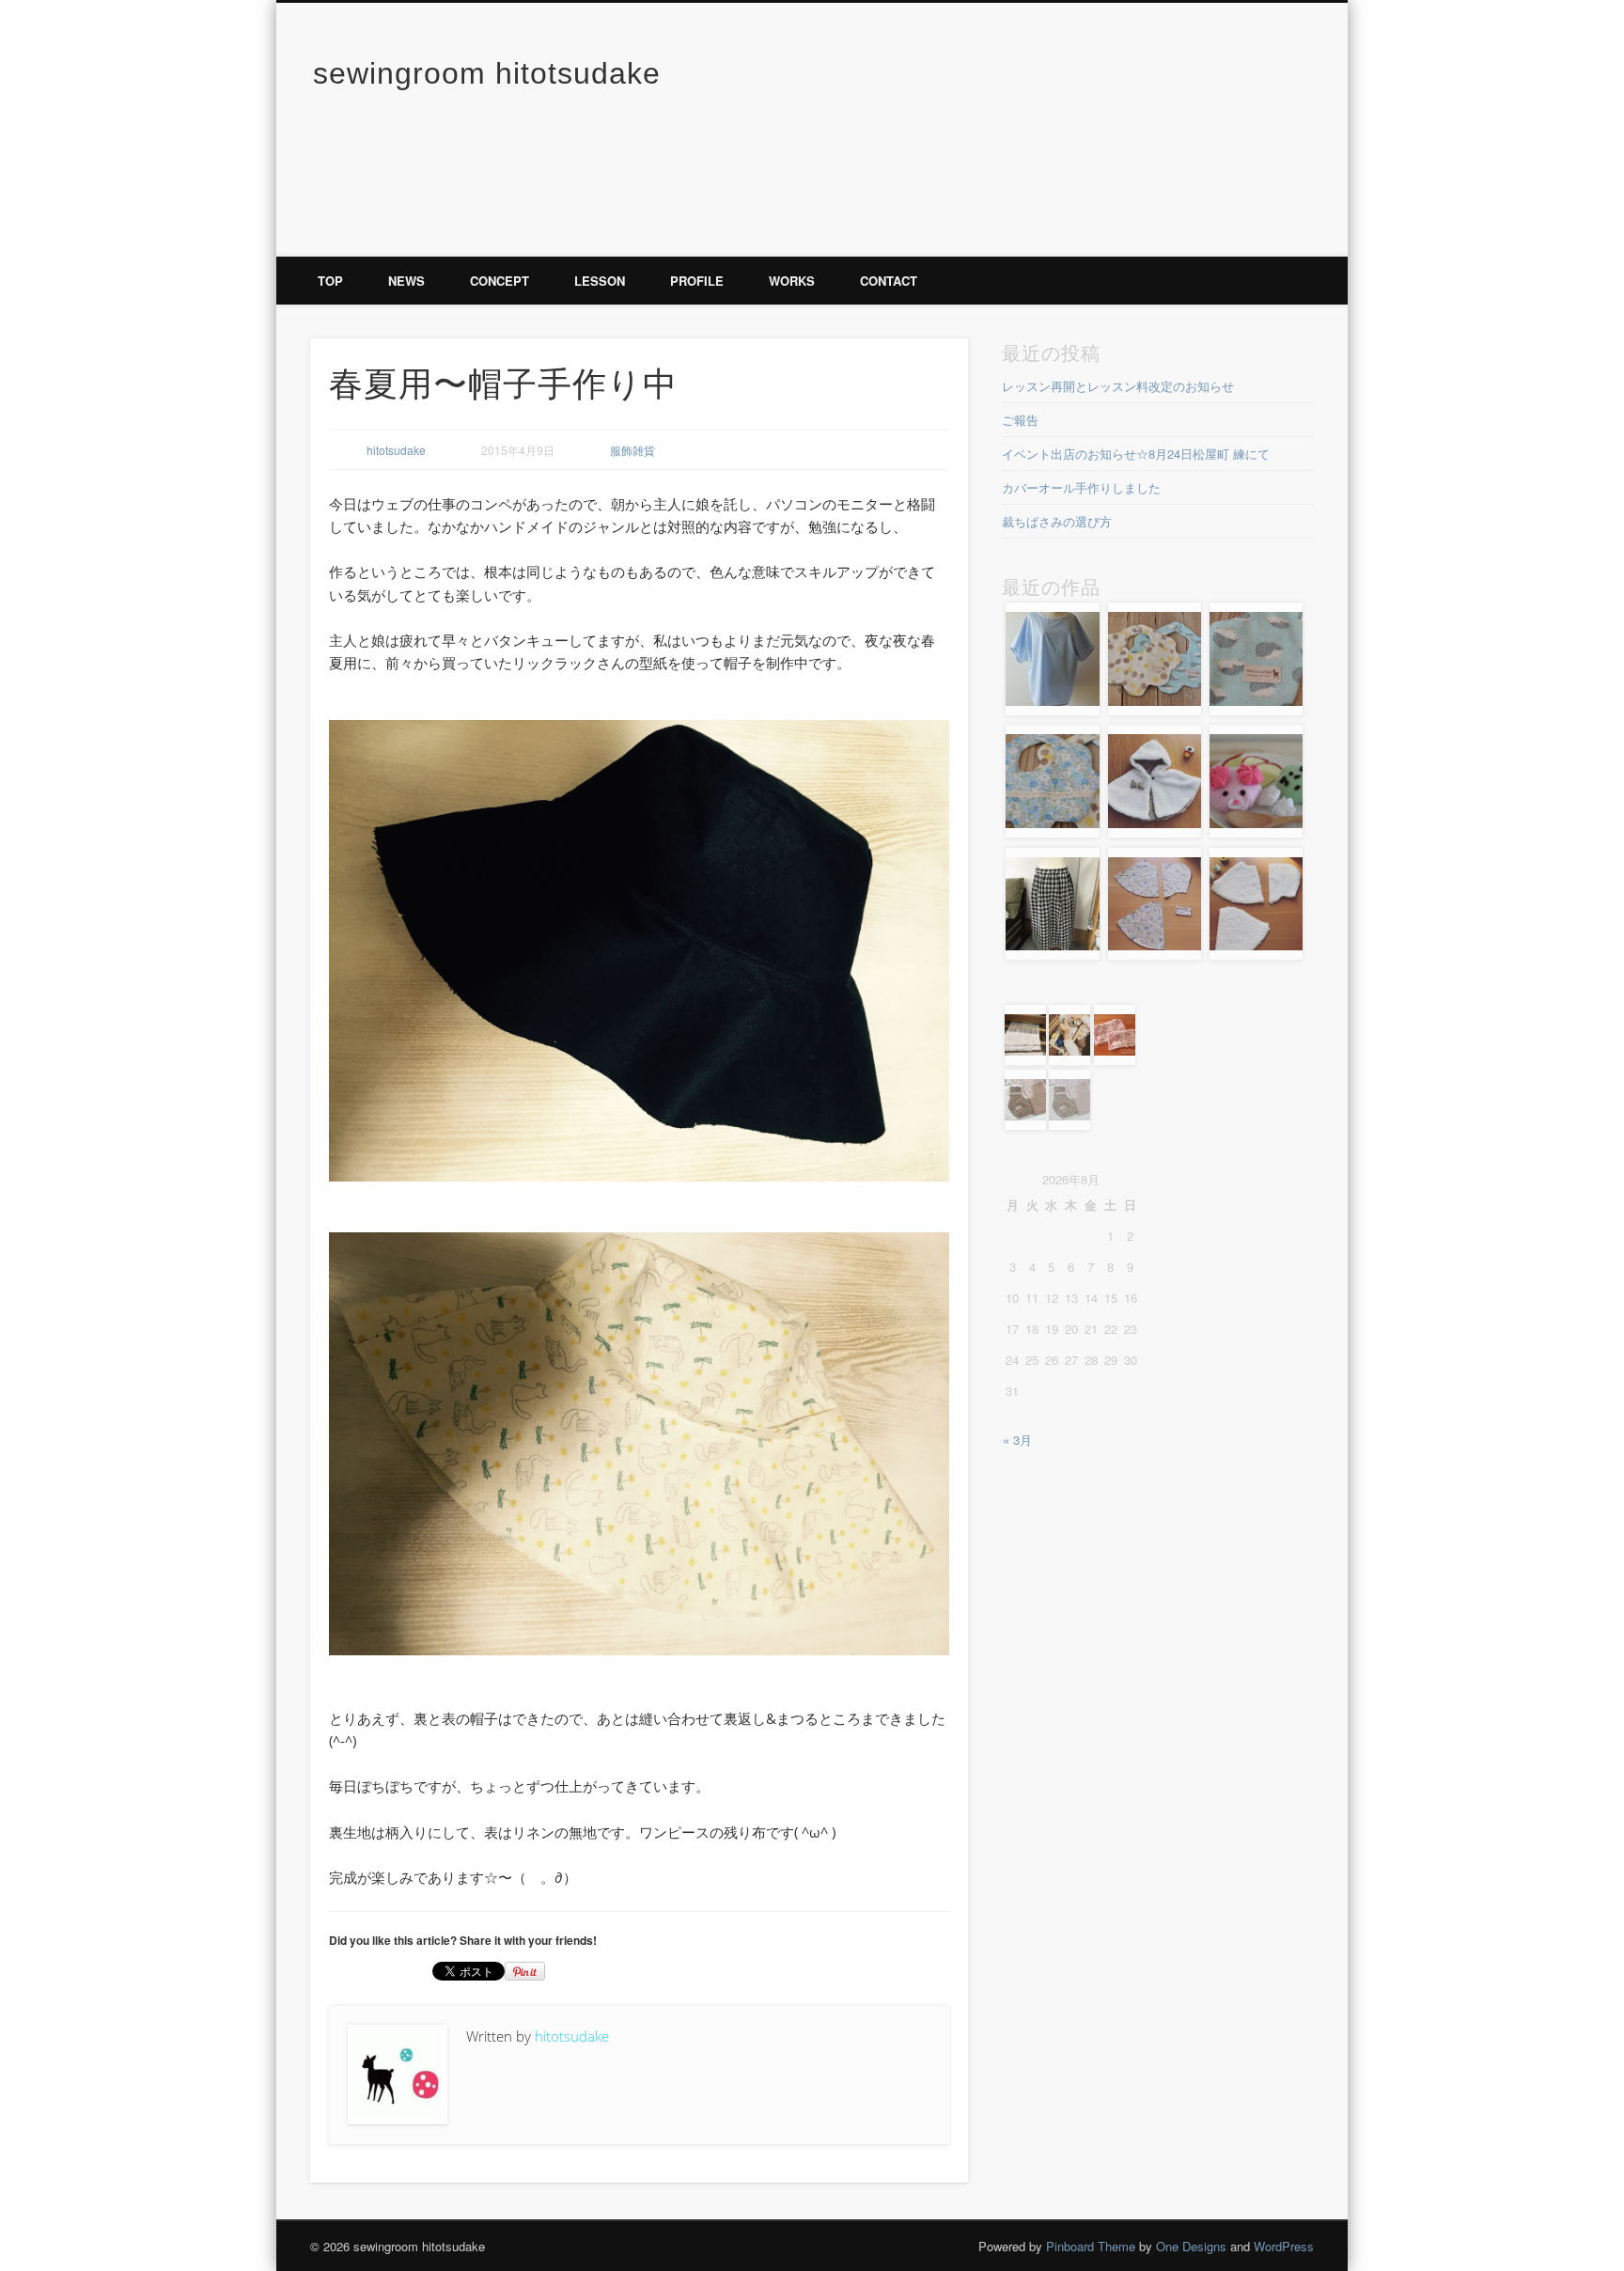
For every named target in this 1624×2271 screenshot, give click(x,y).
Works (792, 281)
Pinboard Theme (1091, 2246)
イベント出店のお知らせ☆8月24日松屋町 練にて (1136, 454)
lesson (600, 281)
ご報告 (1020, 420)
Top (330, 281)
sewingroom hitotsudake (487, 73)
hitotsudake (396, 450)
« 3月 (1017, 1440)
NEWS (406, 281)
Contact (889, 281)
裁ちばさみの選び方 (1057, 521)
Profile (697, 281)
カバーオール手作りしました (1081, 487)
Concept (500, 281)
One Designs (1191, 2246)
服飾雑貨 (632, 450)
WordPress (1284, 2246)
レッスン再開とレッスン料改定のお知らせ (1118, 386)
